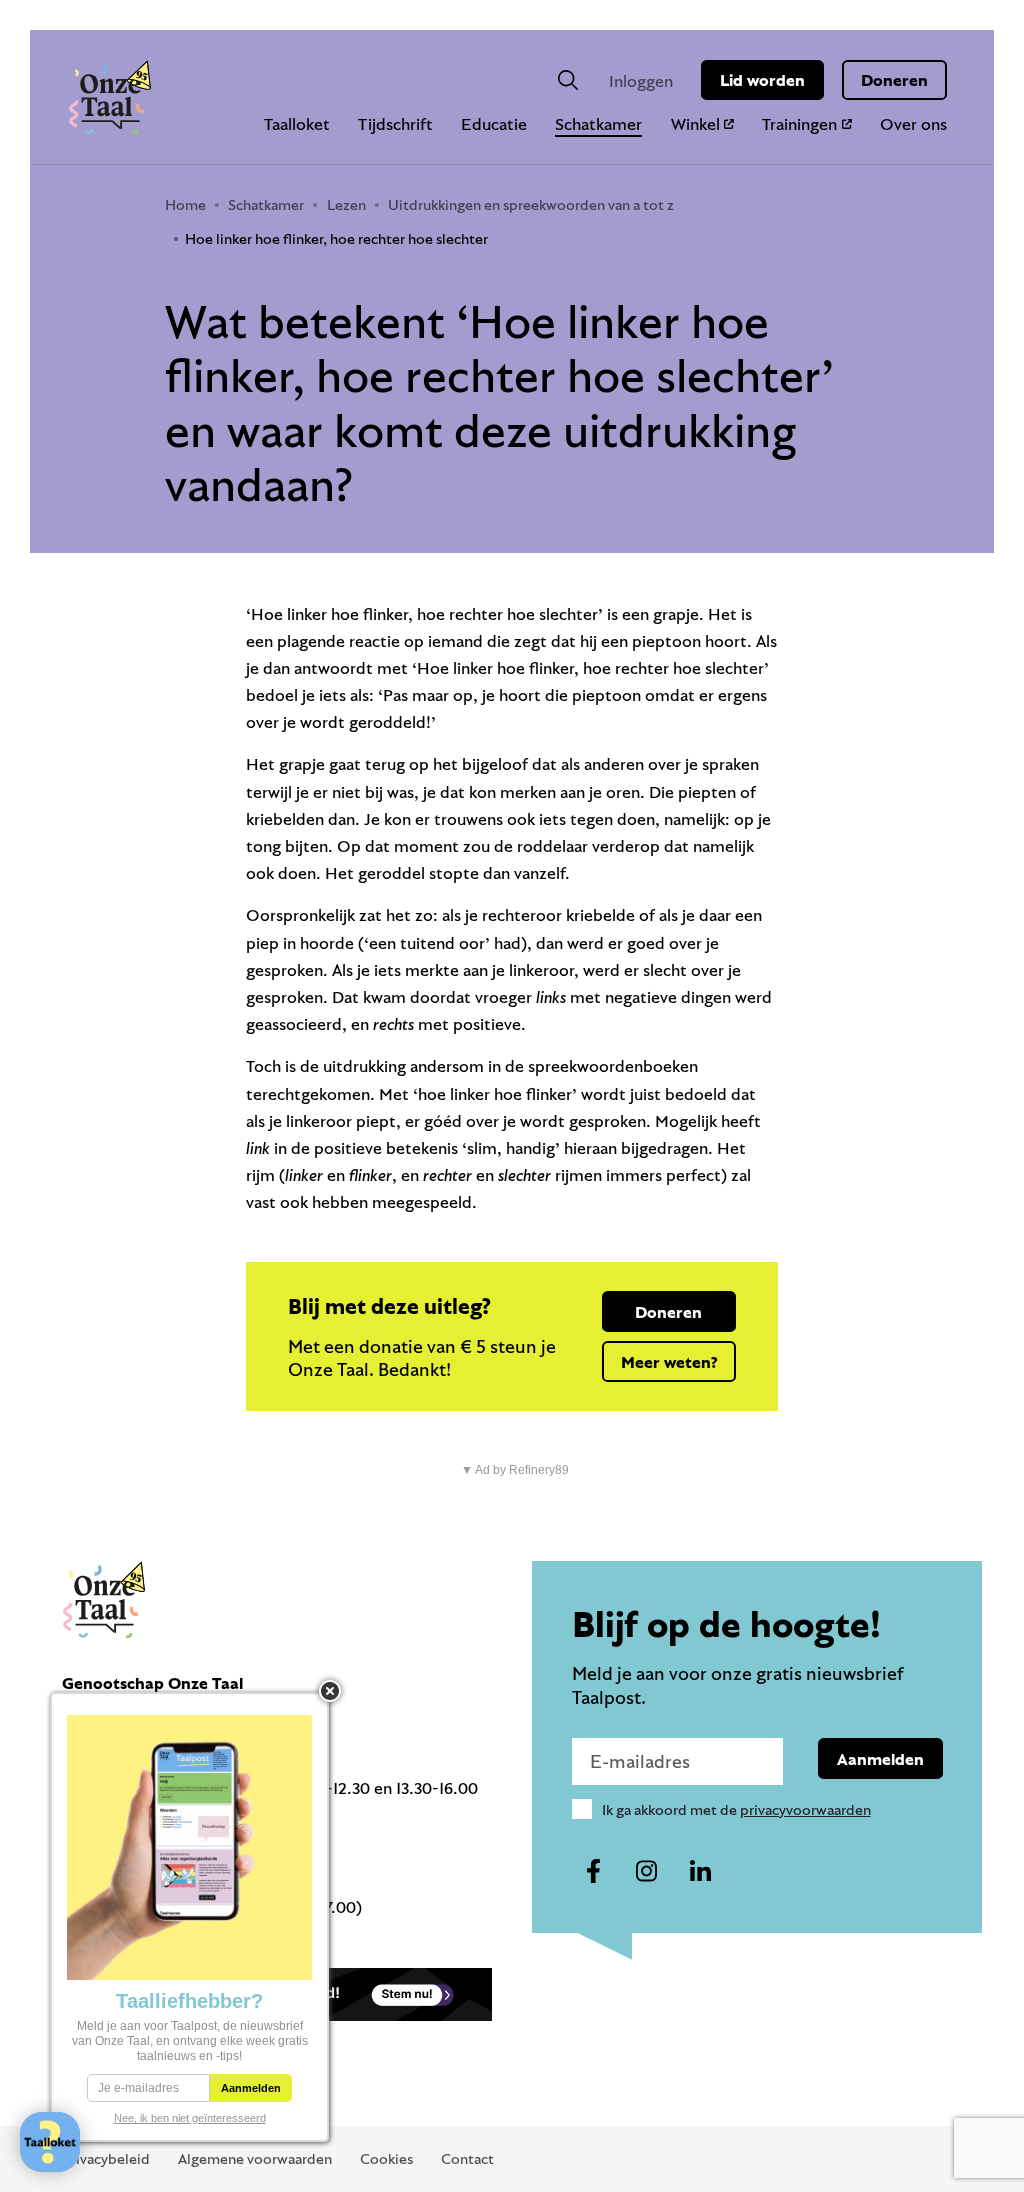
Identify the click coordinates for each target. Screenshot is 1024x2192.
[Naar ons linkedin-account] (700, 1872)
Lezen (346, 204)
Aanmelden (880, 1758)
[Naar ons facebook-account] (594, 1872)
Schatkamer (598, 123)
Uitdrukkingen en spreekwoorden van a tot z (531, 204)
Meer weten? (669, 1361)
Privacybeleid (106, 2158)
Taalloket (297, 123)
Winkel (695, 123)
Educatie (494, 123)
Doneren (894, 79)
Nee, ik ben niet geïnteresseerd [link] (190, 2118)
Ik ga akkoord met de (736, 1809)
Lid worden (762, 79)
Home (185, 204)
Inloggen (641, 80)
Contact (467, 2158)
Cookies (386, 2158)
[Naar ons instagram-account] (647, 1872)
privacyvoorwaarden (805, 1809)
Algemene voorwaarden (255, 2158)
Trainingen (799, 123)
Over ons (913, 123)
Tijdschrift (395, 123)
